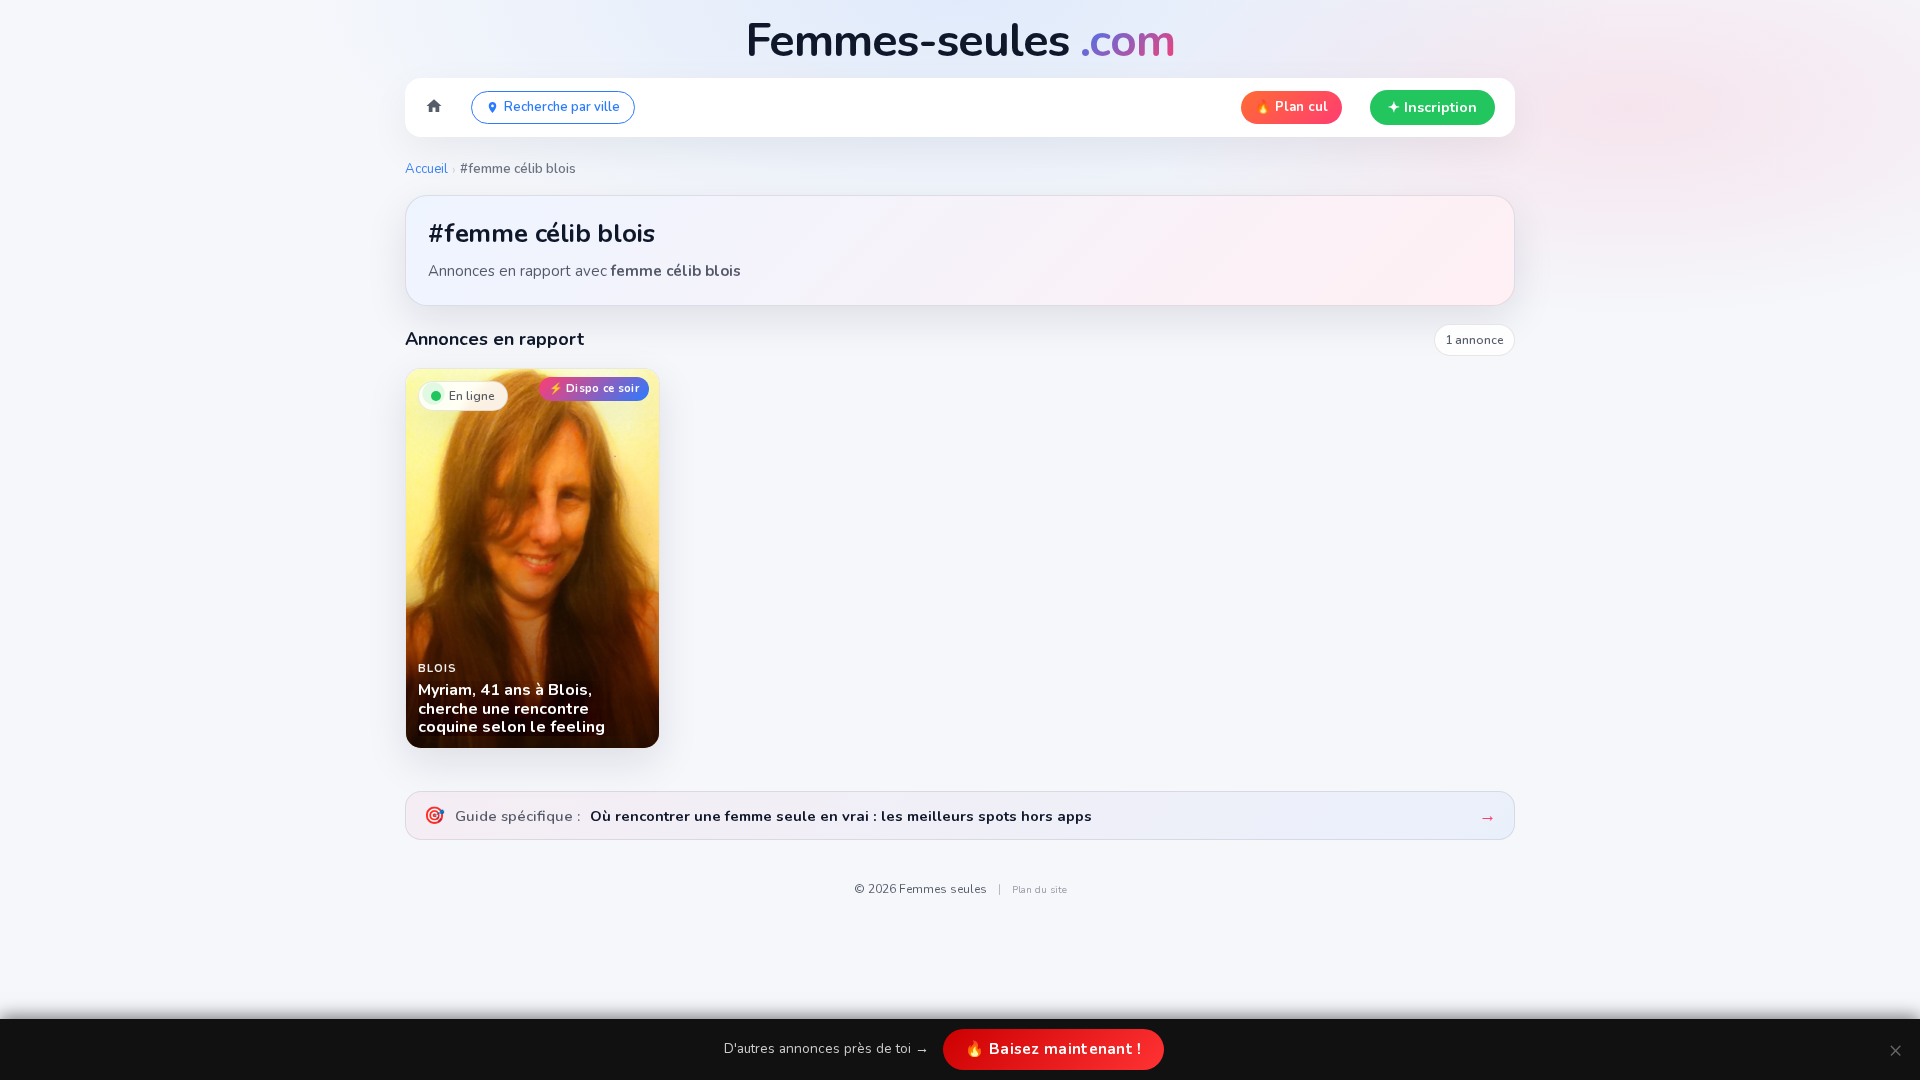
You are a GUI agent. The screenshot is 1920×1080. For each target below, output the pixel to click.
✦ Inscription (1432, 107)
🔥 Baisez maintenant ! (1053, 1049)
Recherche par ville (562, 107)
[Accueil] (434, 108)
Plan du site (1039, 890)
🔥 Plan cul (1291, 107)
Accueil (426, 169)
